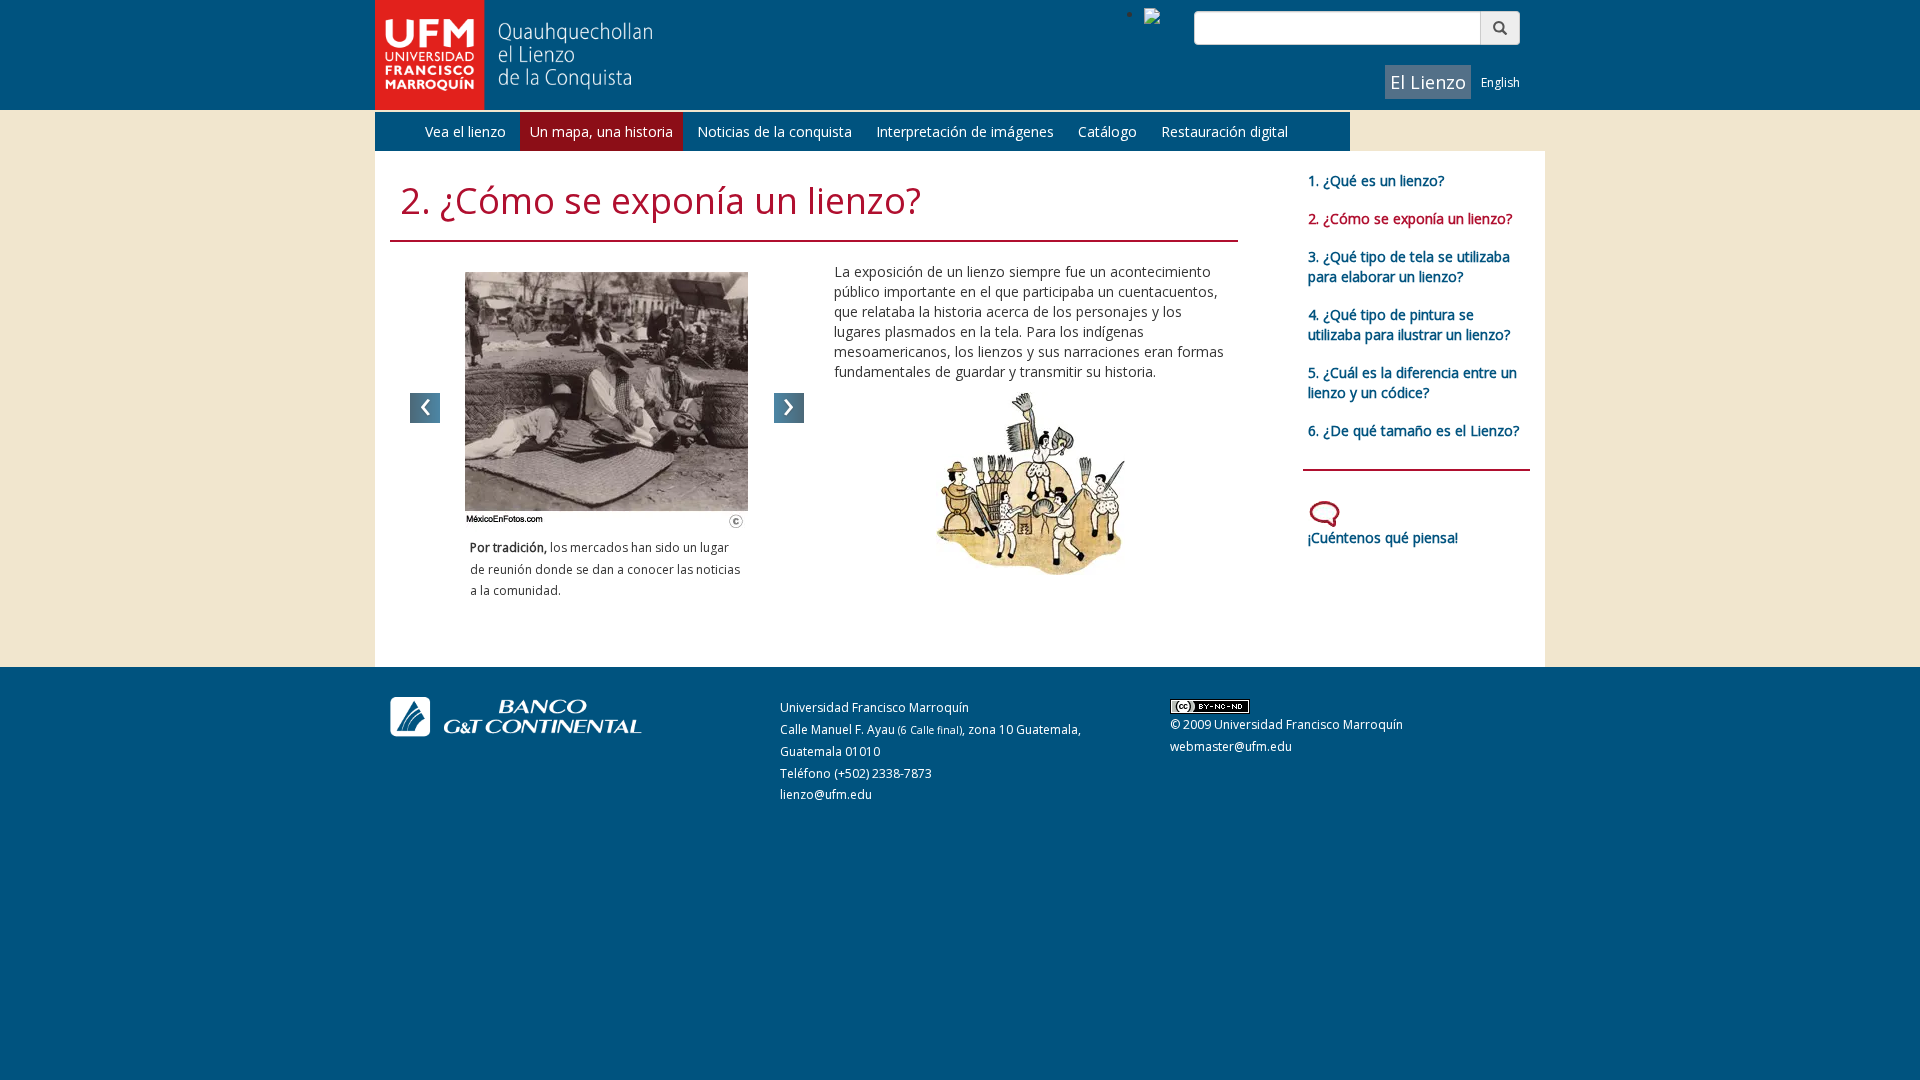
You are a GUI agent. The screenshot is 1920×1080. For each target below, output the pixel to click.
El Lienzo (1428, 82)
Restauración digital (1224, 131)
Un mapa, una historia (601, 131)
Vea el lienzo (465, 131)
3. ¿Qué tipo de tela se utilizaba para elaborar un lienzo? (1409, 266)
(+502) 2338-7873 (883, 773)
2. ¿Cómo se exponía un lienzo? (1410, 218)
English (1500, 82)
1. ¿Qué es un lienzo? (1376, 180)
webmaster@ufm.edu (1231, 746)
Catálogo (1107, 131)
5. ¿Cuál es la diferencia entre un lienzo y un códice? (1412, 382)
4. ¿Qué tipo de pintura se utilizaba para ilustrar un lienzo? (1409, 324)
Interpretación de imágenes (965, 131)
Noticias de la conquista (774, 131)
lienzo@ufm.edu (826, 794)
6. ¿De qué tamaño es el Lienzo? (1413, 430)
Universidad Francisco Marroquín (1308, 724)
